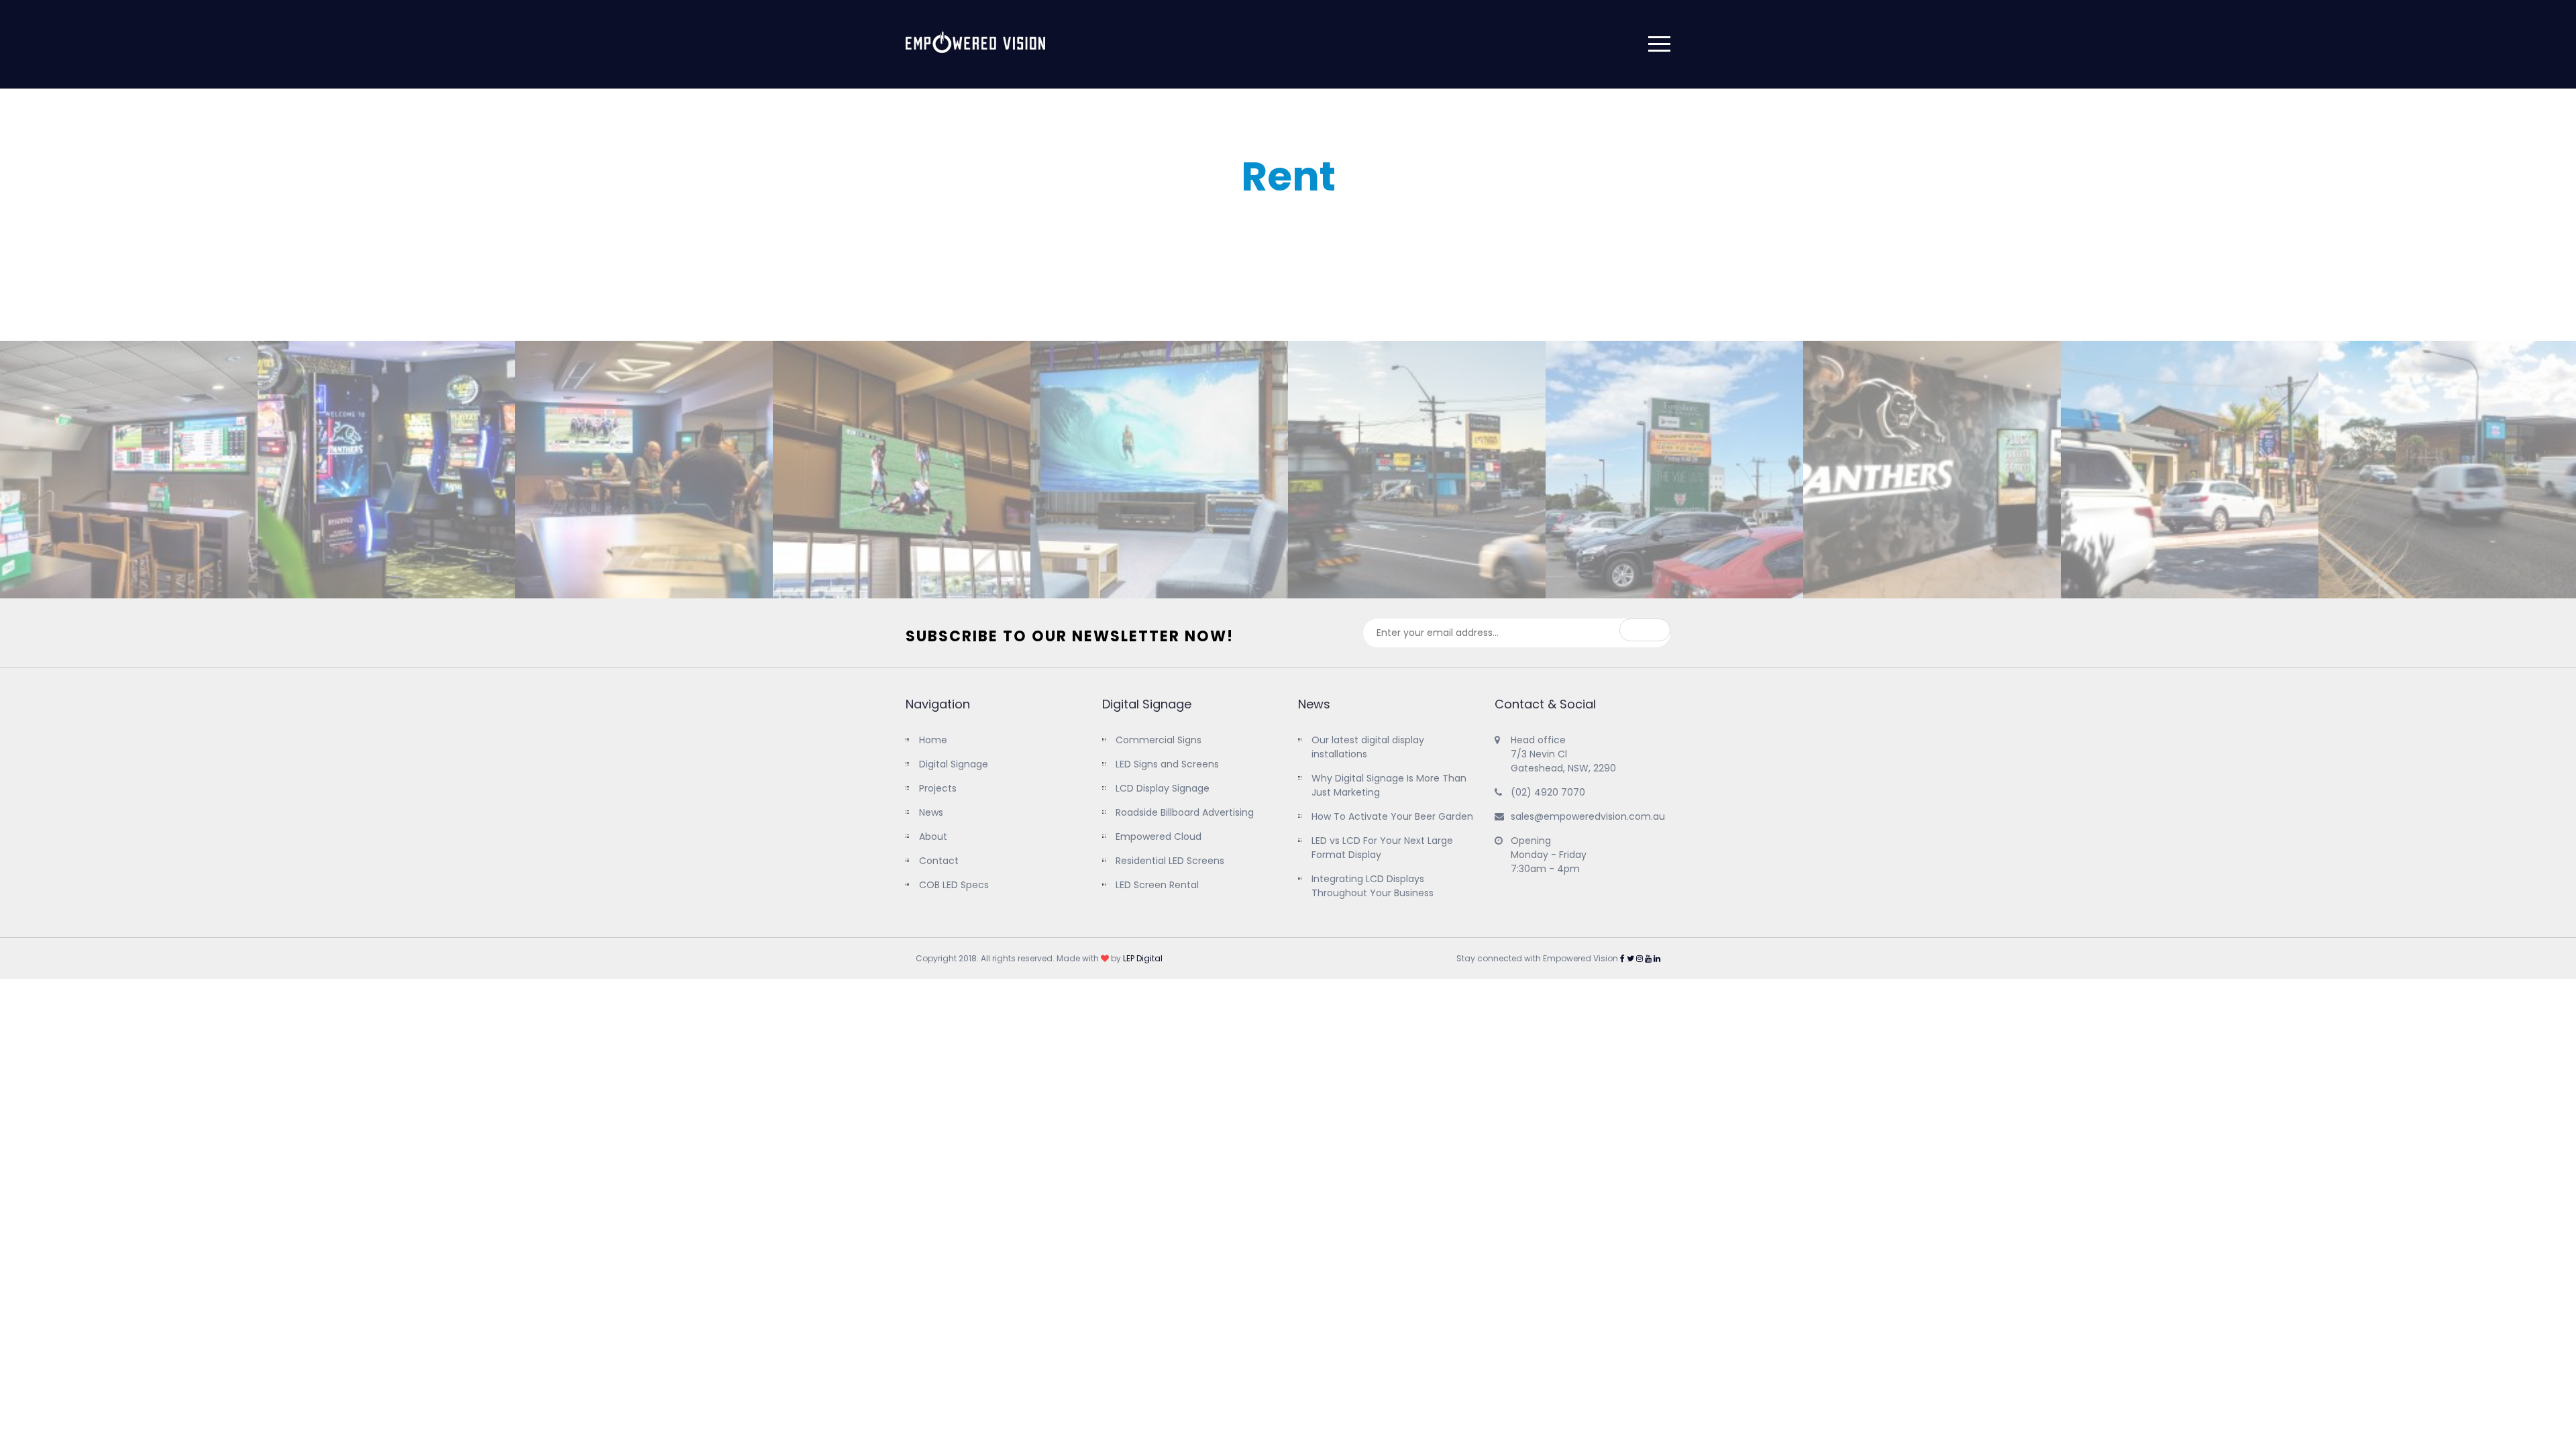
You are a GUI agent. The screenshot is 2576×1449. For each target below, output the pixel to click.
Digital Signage (954, 764)
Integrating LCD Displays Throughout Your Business (1373, 886)
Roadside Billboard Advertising (1185, 812)
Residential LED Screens (1170, 861)
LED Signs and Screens (1167, 764)
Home (933, 740)
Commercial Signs (1159, 740)
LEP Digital (1143, 958)
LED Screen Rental (1157, 885)
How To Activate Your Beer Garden (1392, 816)
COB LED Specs (954, 885)
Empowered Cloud (1159, 837)
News (931, 812)
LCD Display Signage (1163, 788)
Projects (938, 788)
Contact (939, 861)
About (933, 837)
